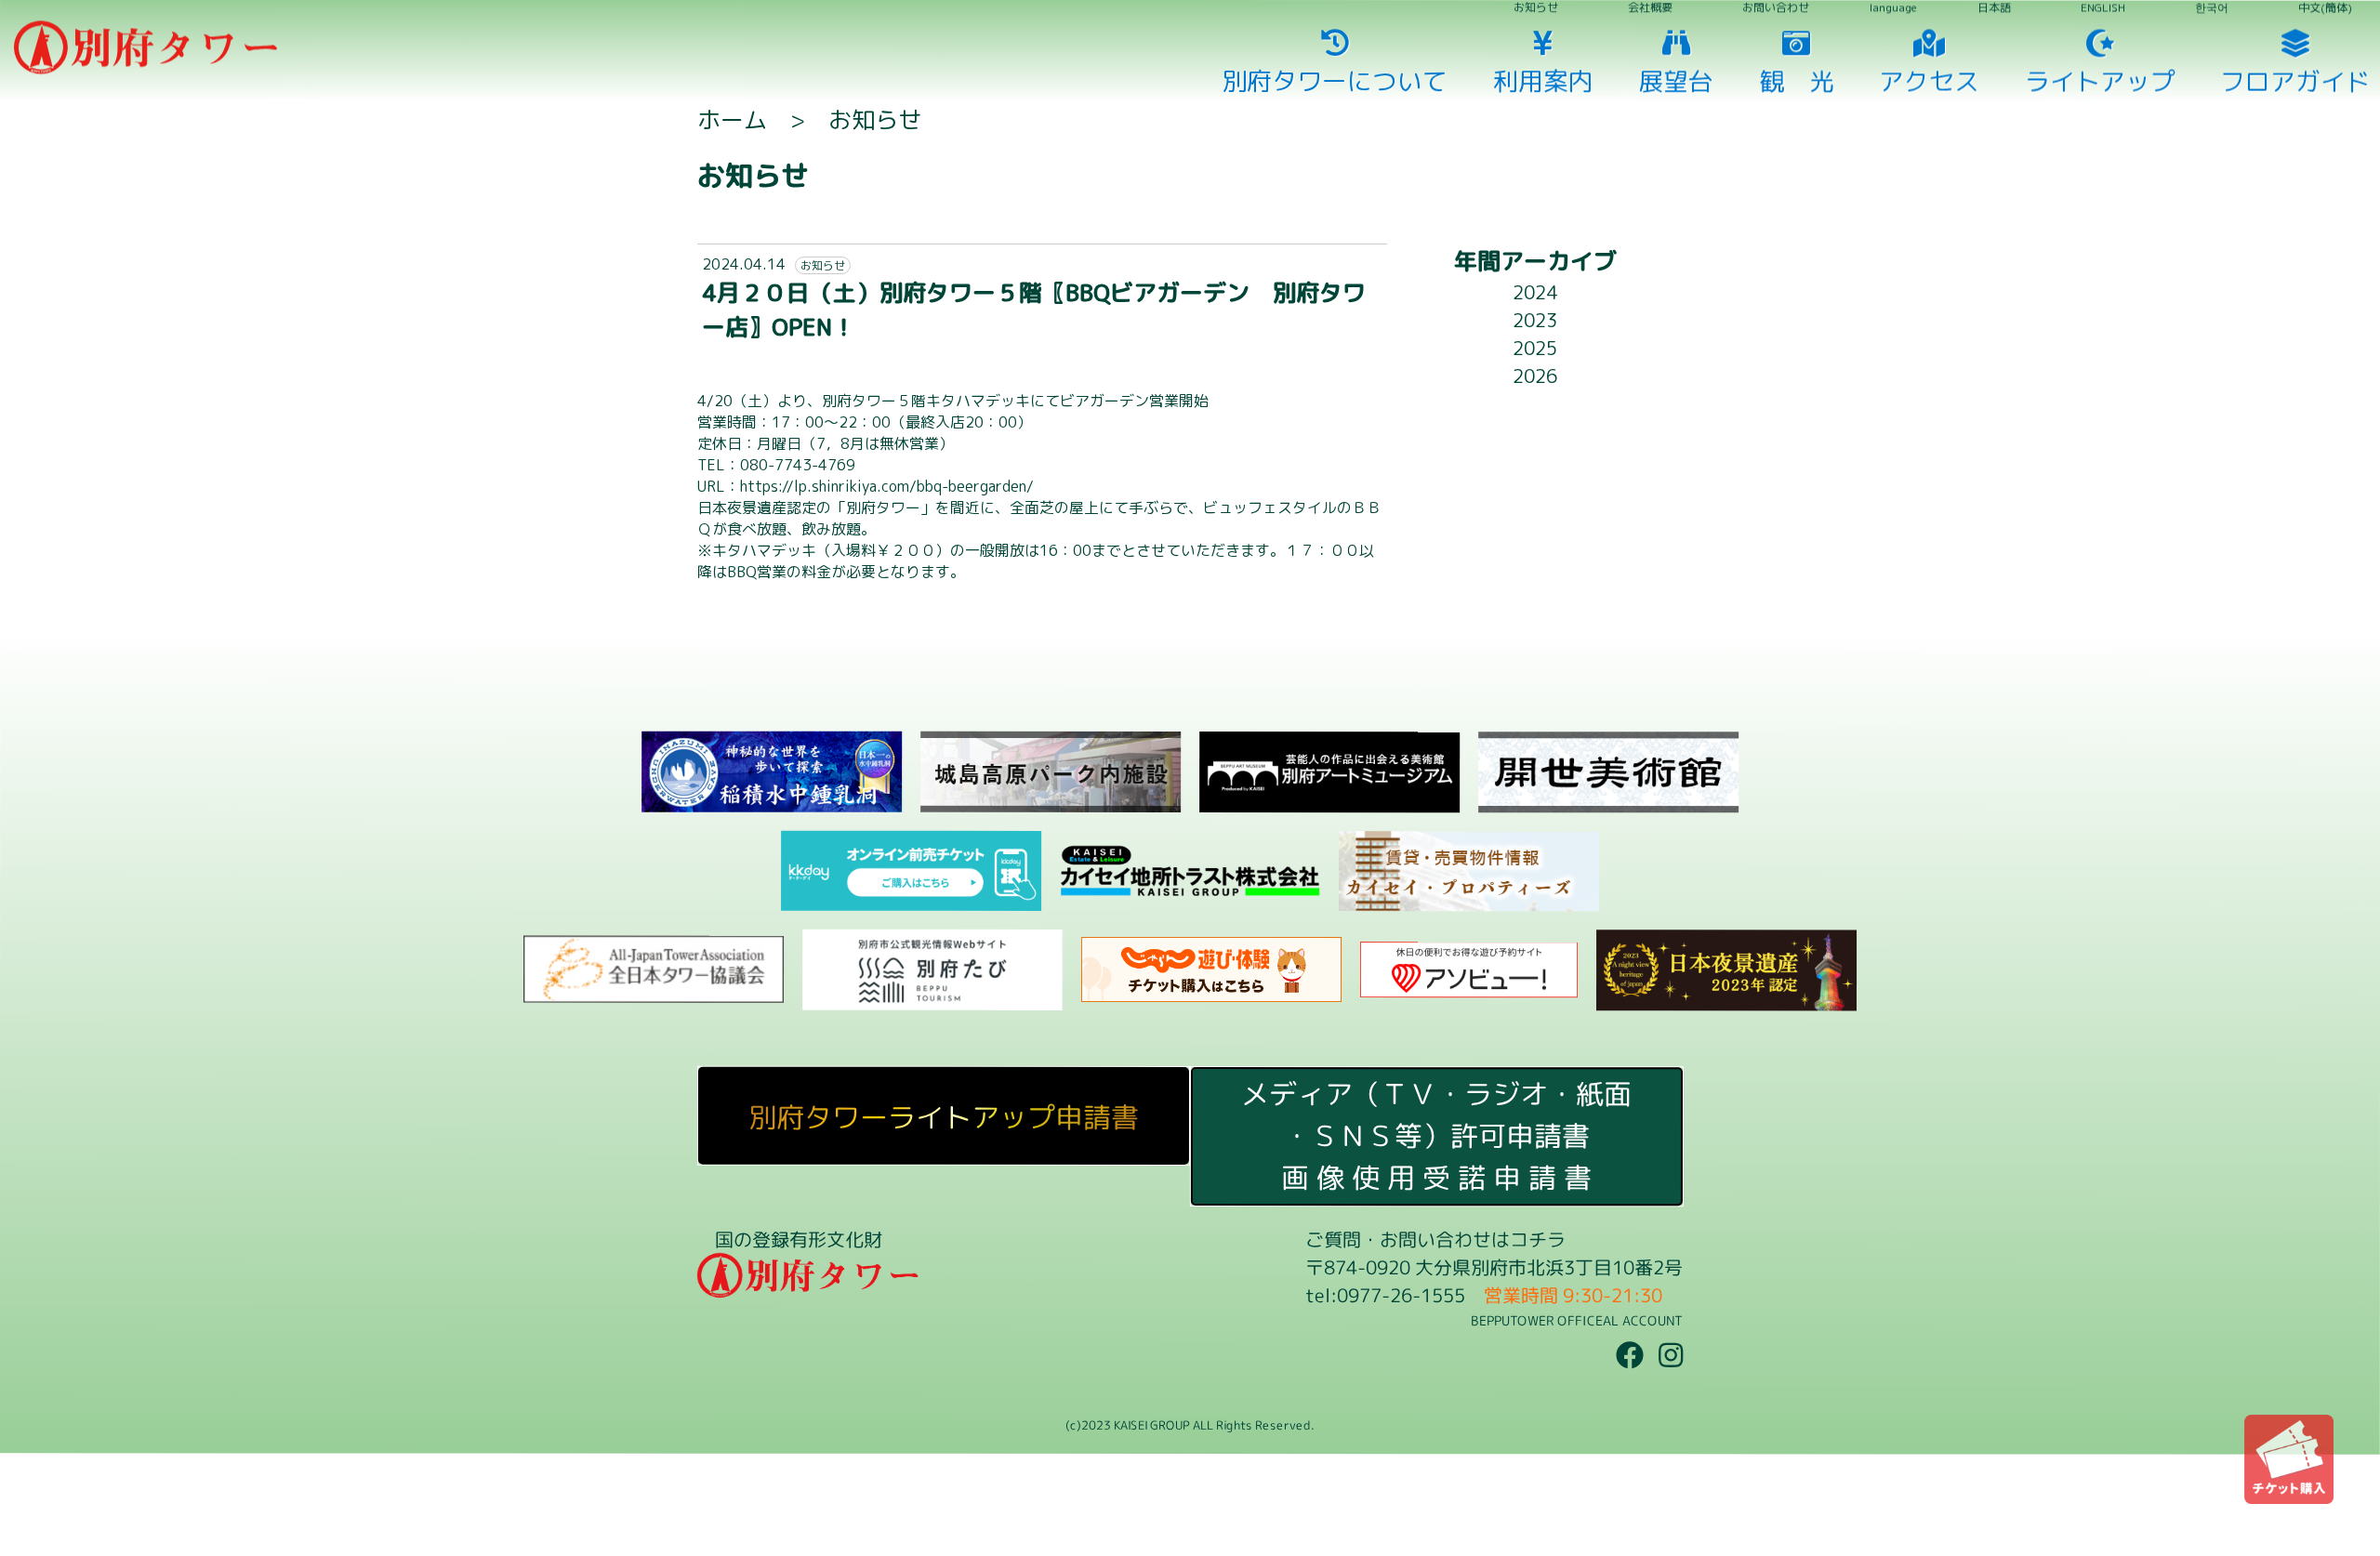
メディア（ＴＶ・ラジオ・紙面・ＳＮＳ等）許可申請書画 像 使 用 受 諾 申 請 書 (1436, 1136)
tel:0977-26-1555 (1385, 1295)
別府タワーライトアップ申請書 (944, 1116)
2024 (1535, 292)
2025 (1535, 348)
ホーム (732, 119)
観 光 (1200, 595)
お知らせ (875, 119)
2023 (1535, 320)
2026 (1535, 376)
